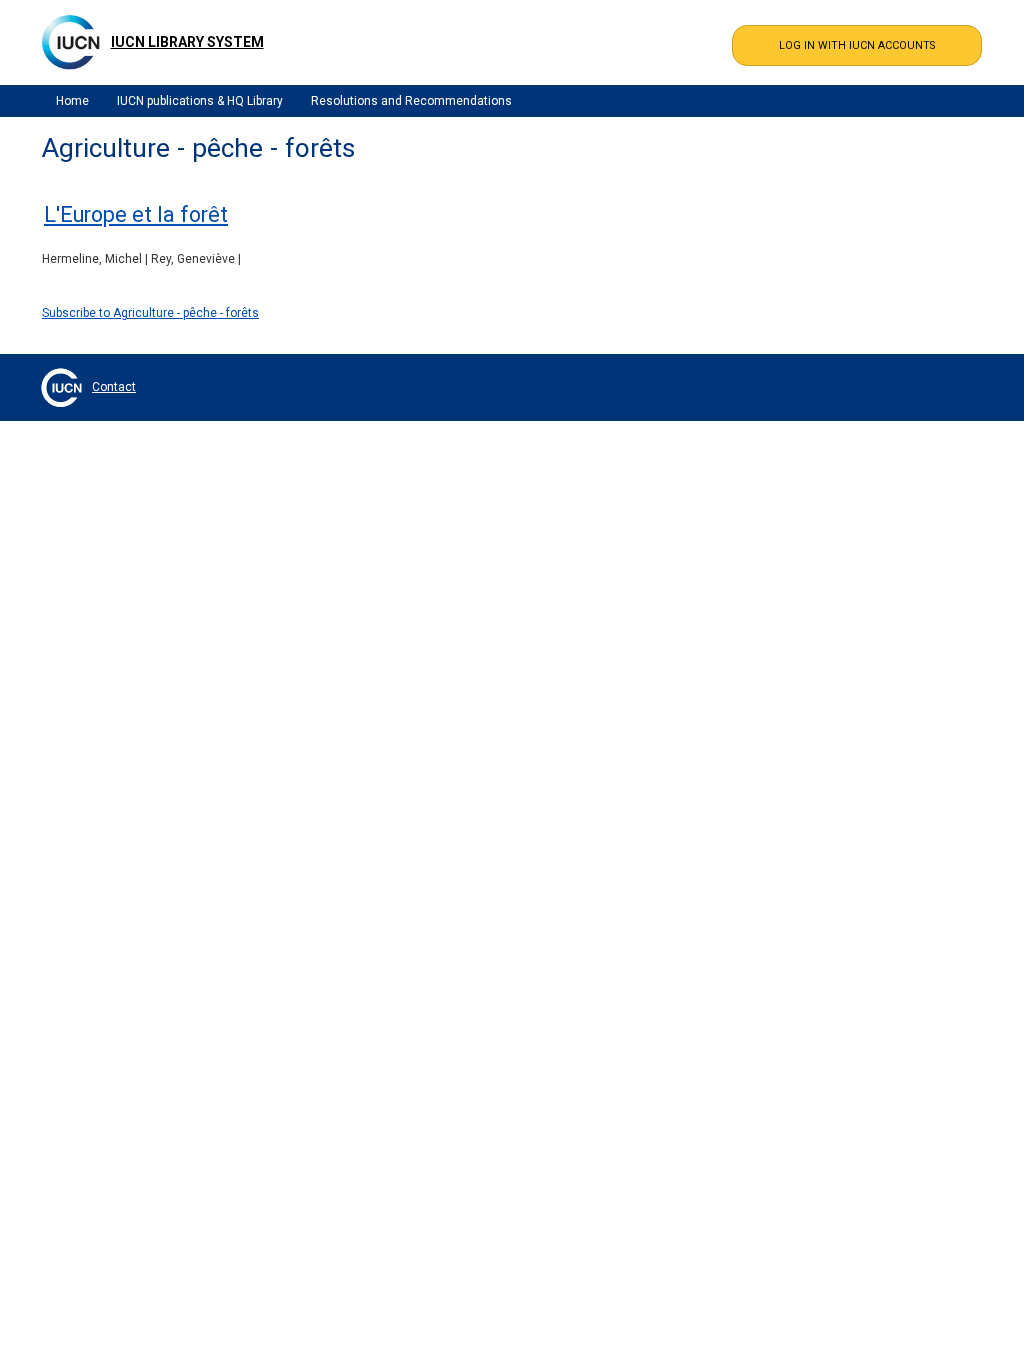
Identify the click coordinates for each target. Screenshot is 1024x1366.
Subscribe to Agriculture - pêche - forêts (150, 313)
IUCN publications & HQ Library (200, 101)
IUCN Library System (187, 42)
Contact (114, 387)
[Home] (71, 42)
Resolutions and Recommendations (411, 101)
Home (72, 101)
